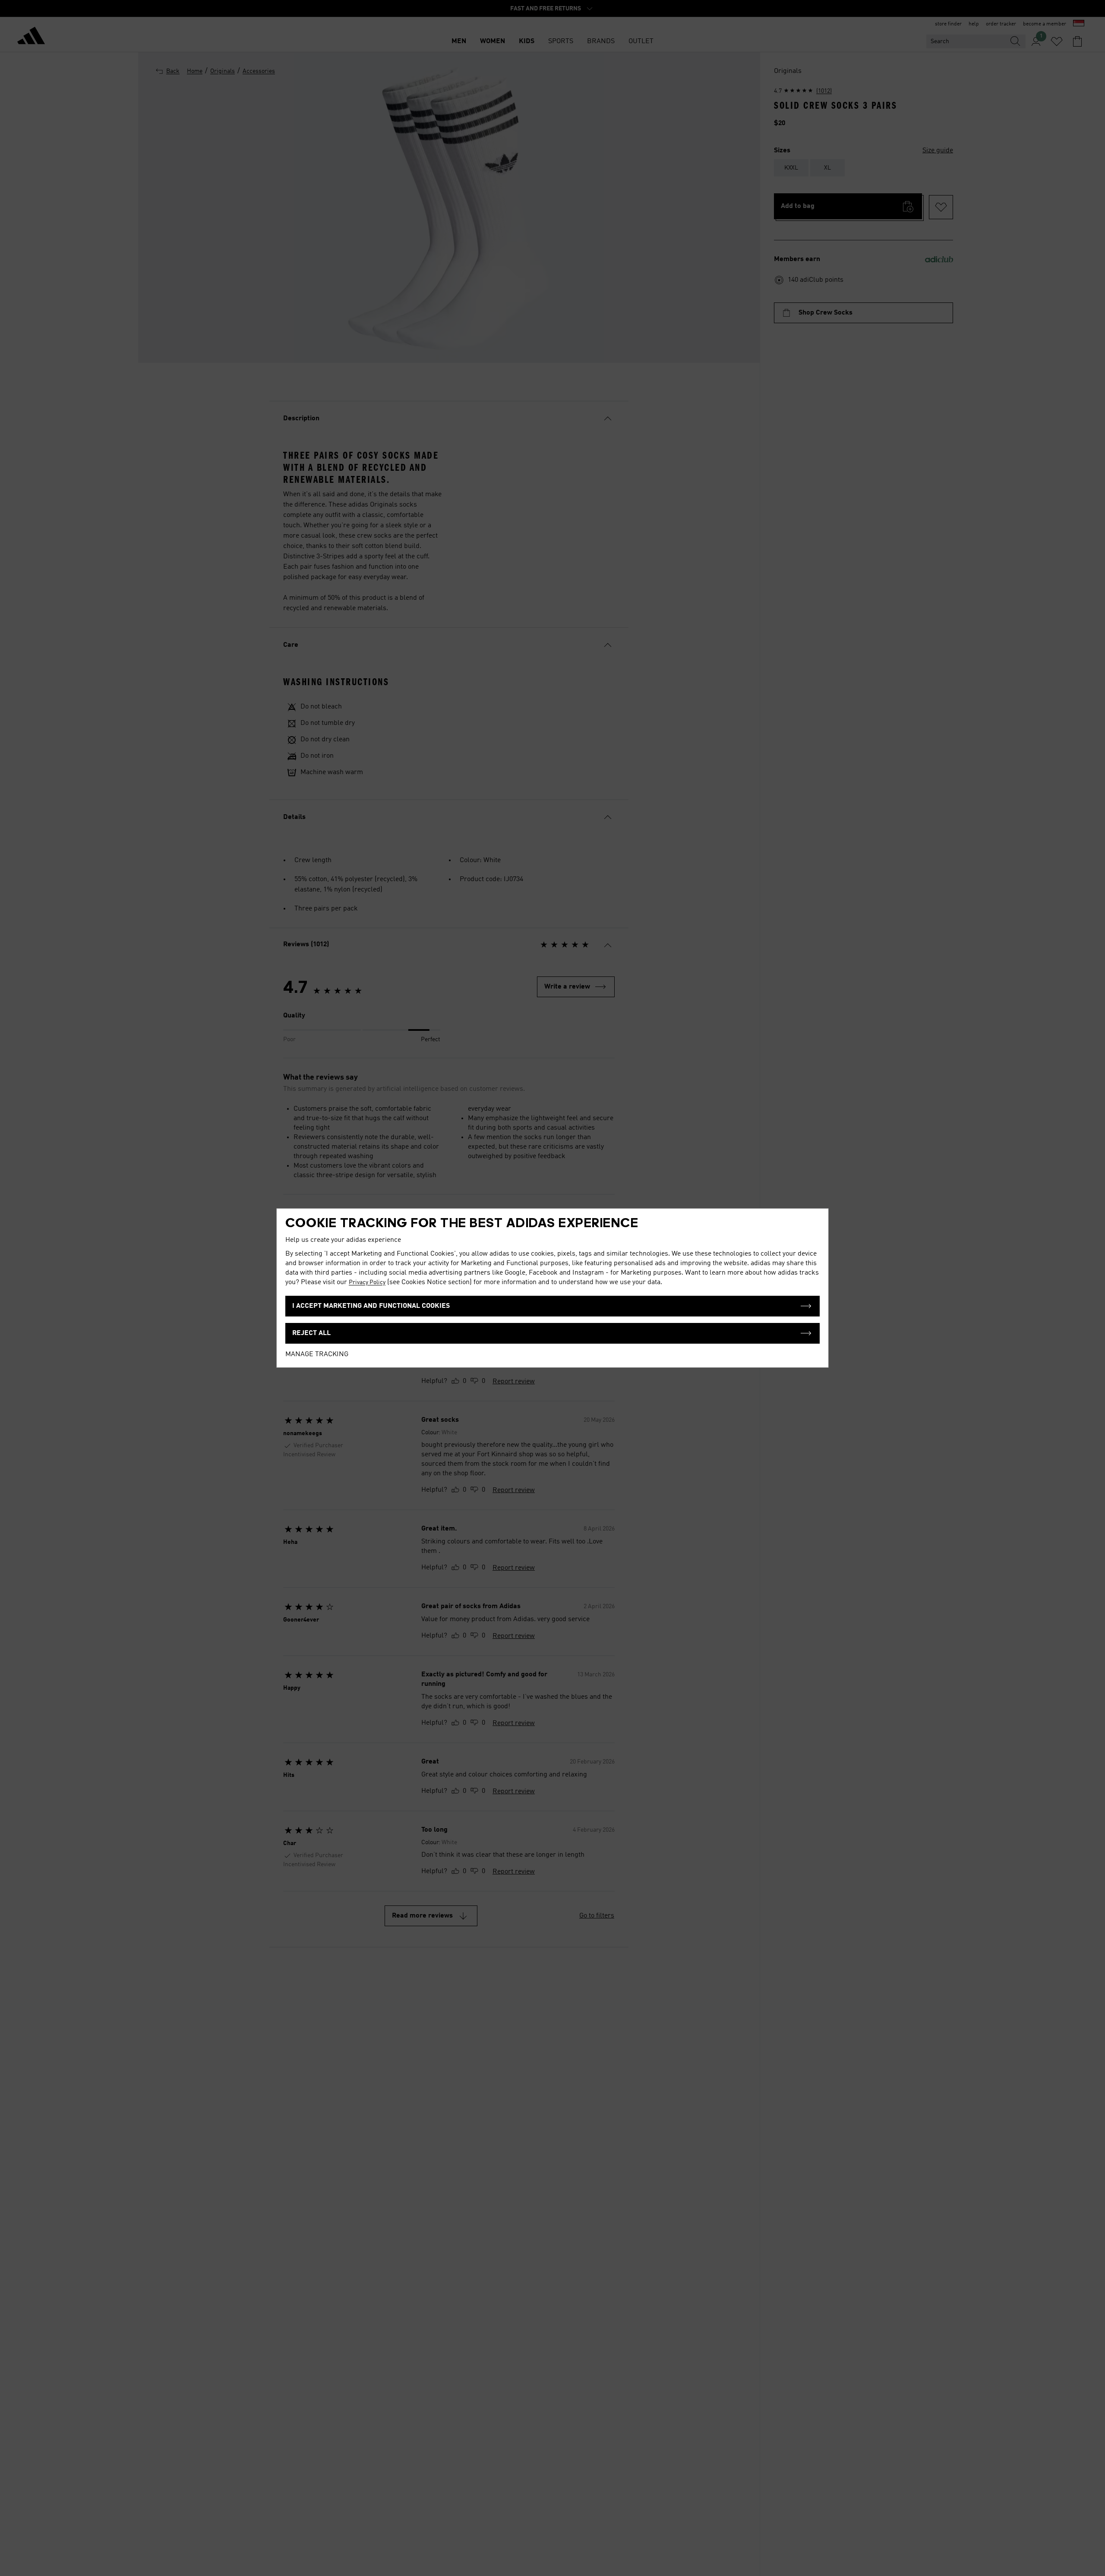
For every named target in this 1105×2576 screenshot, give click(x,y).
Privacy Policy (367, 1282)
